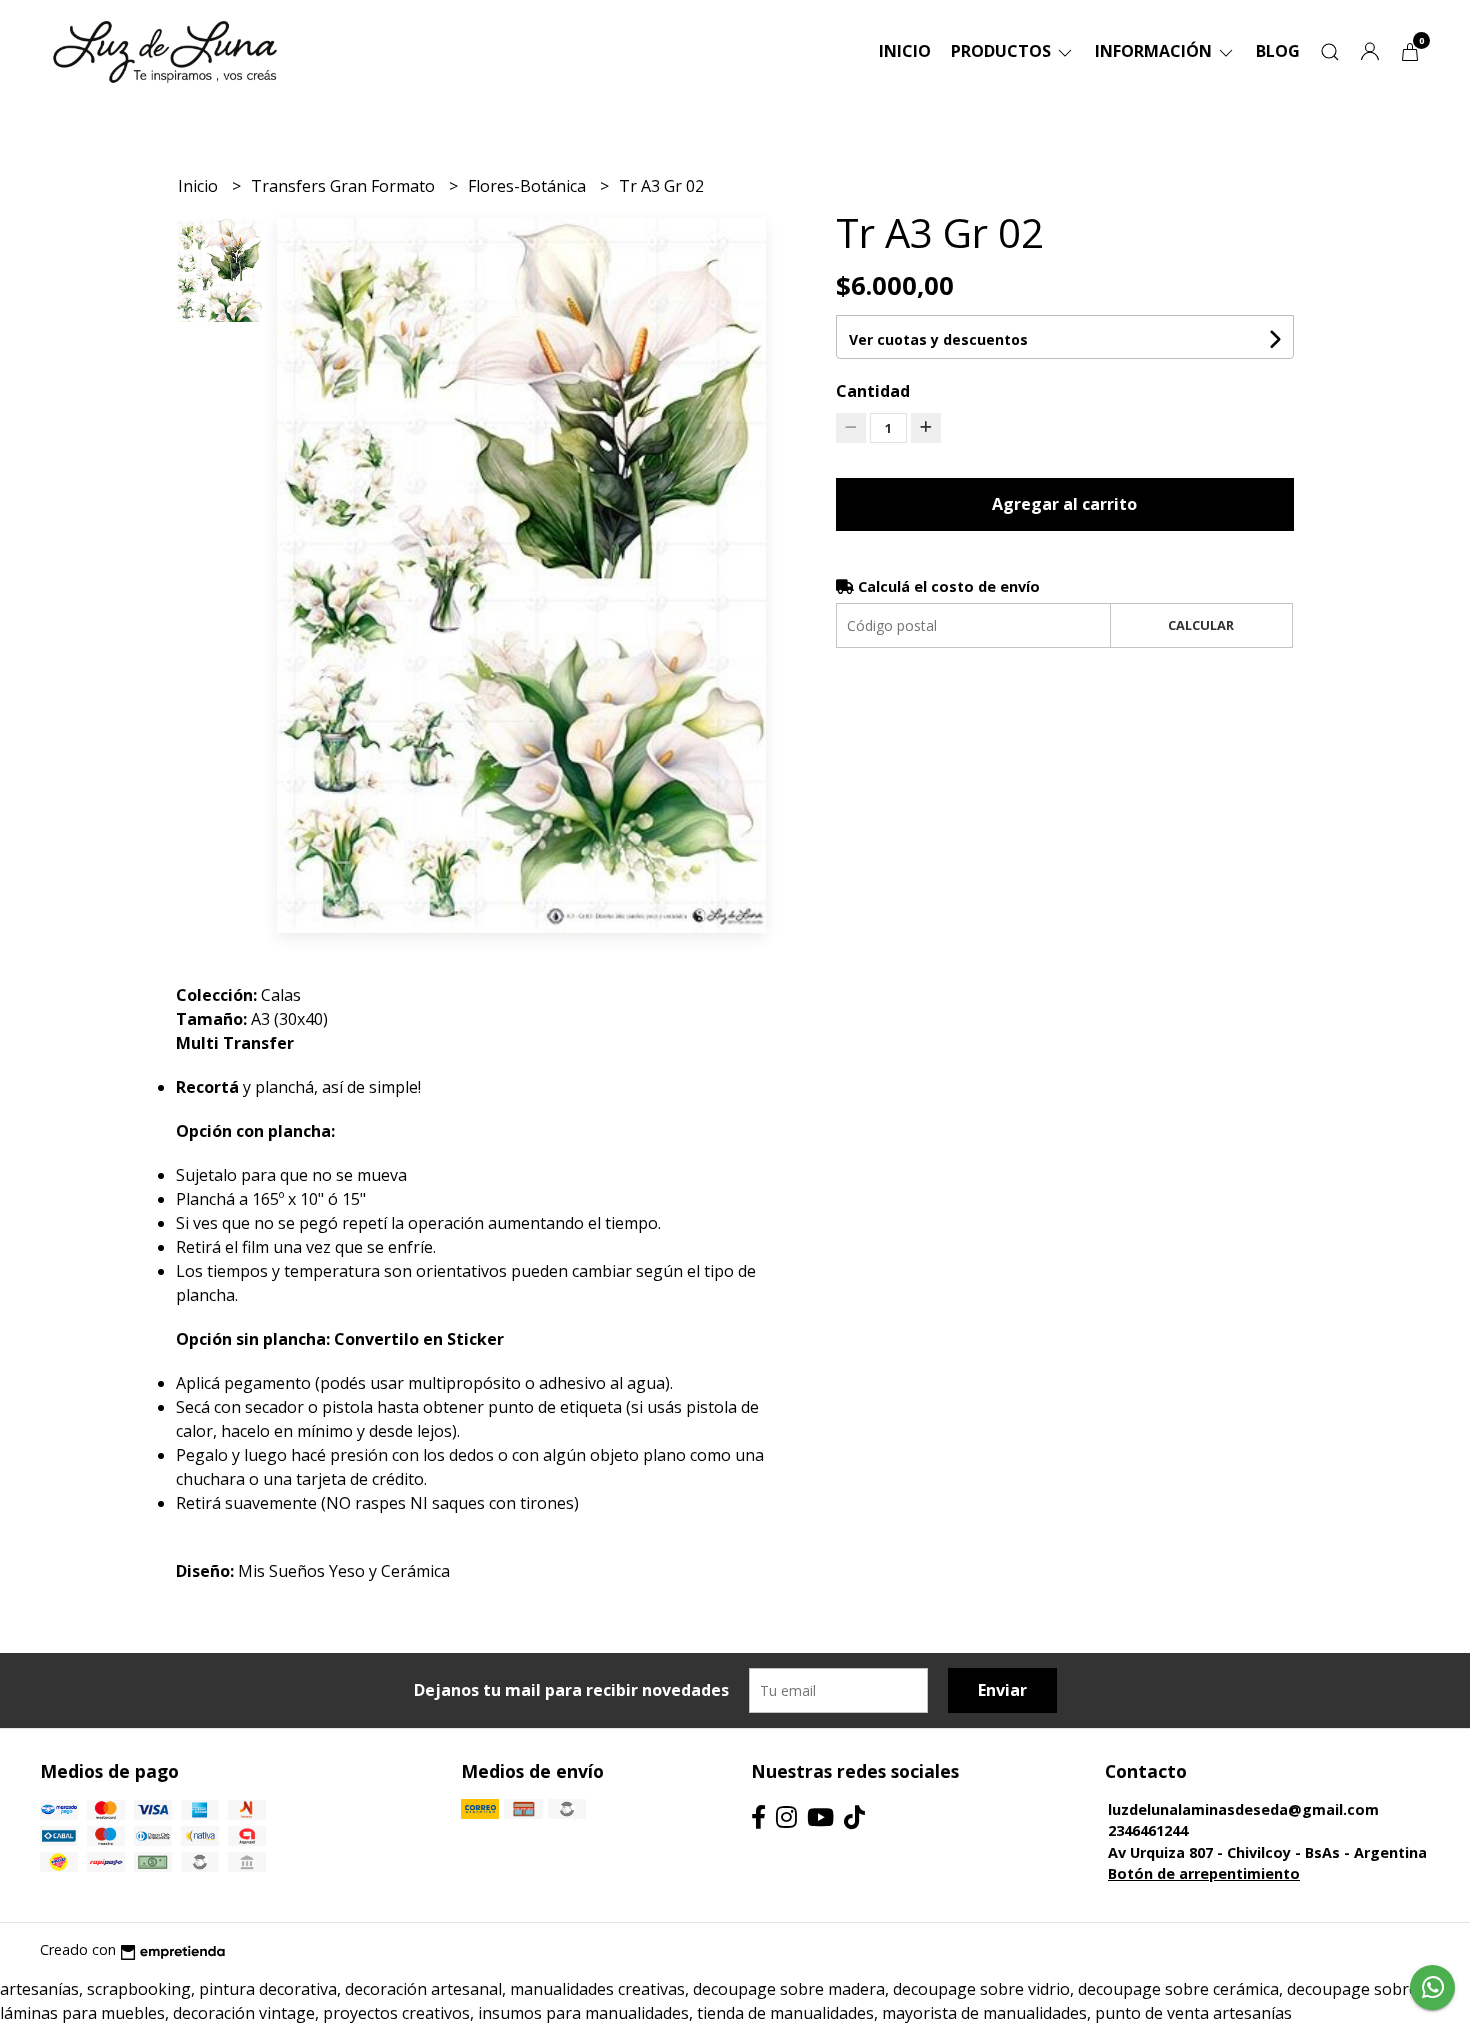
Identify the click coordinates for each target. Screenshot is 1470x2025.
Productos (1003, 51)
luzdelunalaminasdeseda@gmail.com (1243, 1809)
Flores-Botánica (529, 186)
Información (1155, 51)
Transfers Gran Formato (345, 186)
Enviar (1002, 1690)
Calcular (1201, 625)
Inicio (905, 51)
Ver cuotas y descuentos (938, 339)
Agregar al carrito (1064, 504)
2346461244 (1148, 1830)
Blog (1278, 51)
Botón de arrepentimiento (1204, 1873)
